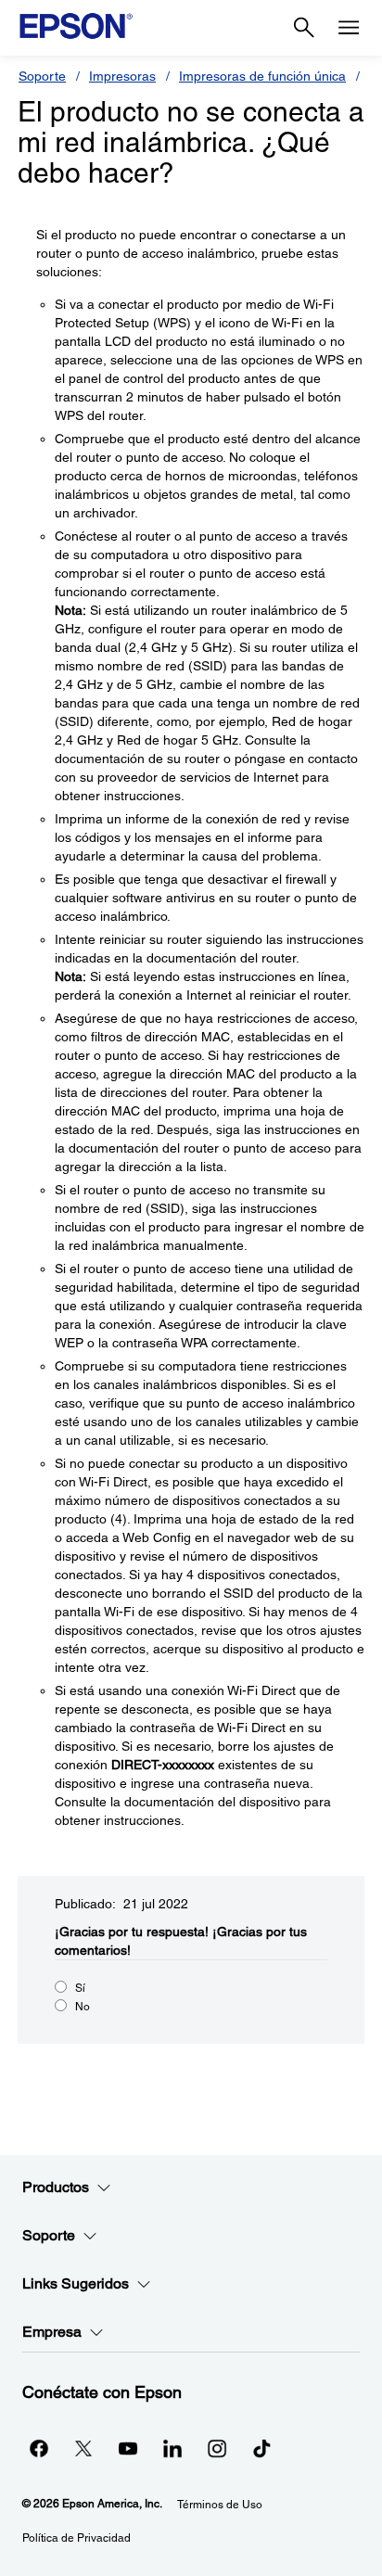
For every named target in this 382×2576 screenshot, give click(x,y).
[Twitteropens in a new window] (83, 2448)
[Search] (304, 28)
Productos (56, 2187)
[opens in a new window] (261, 2448)
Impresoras (122, 76)
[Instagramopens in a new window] (217, 2448)
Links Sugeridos (76, 2283)
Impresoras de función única (262, 76)
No (83, 2007)
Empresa (52, 2332)
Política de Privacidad (76, 2538)
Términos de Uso (220, 2505)
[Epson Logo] (76, 26)
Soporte (42, 76)
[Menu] (349, 28)
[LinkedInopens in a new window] (172, 2448)
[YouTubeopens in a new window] (128, 2448)
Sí (80, 1988)
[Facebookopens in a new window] (39, 2448)
